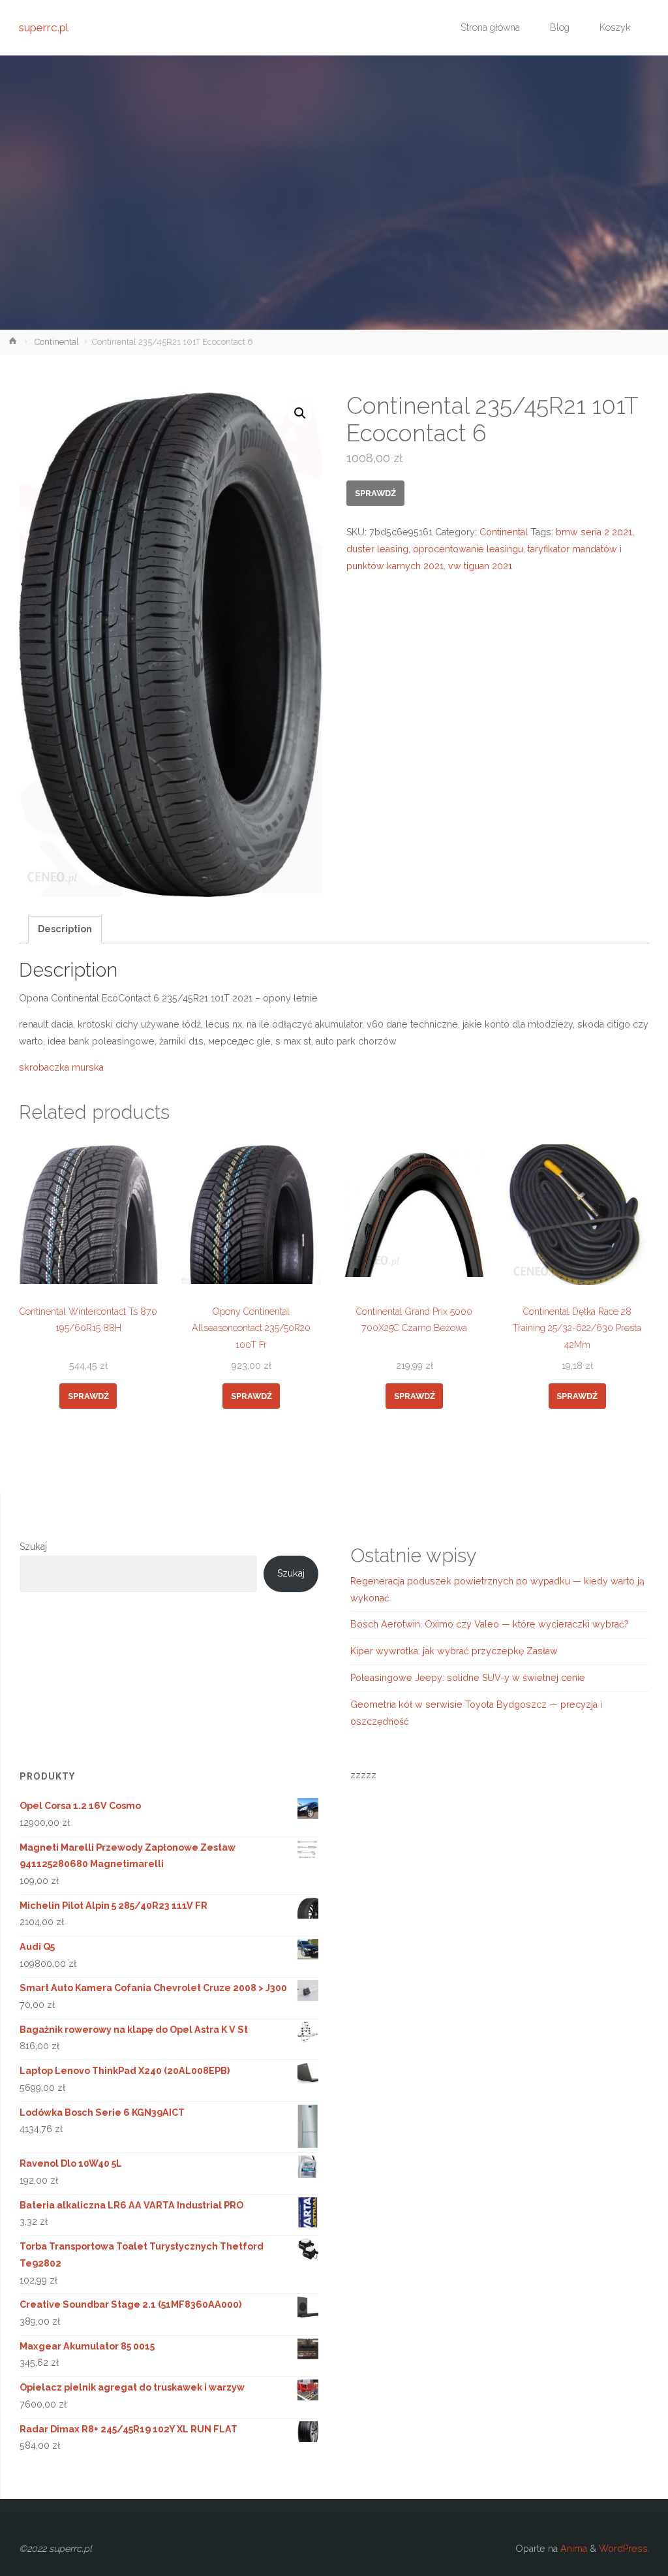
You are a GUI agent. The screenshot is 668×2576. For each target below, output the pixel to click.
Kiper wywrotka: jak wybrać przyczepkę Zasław (454, 1651)
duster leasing (377, 549)
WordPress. (624, 2549)
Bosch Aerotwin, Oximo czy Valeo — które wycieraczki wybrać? (490, 1624)
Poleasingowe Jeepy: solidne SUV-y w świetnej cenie (468, 1678)
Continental (57, 342)
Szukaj (33, 1547)
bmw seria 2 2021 (594, 532)
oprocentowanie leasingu (468, 549)
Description (65, 929)
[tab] (65, 930)
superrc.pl (44, 27)
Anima (572, 2549)
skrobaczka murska (61, 1067)
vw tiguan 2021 (480, 566)
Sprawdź (375, 493)
